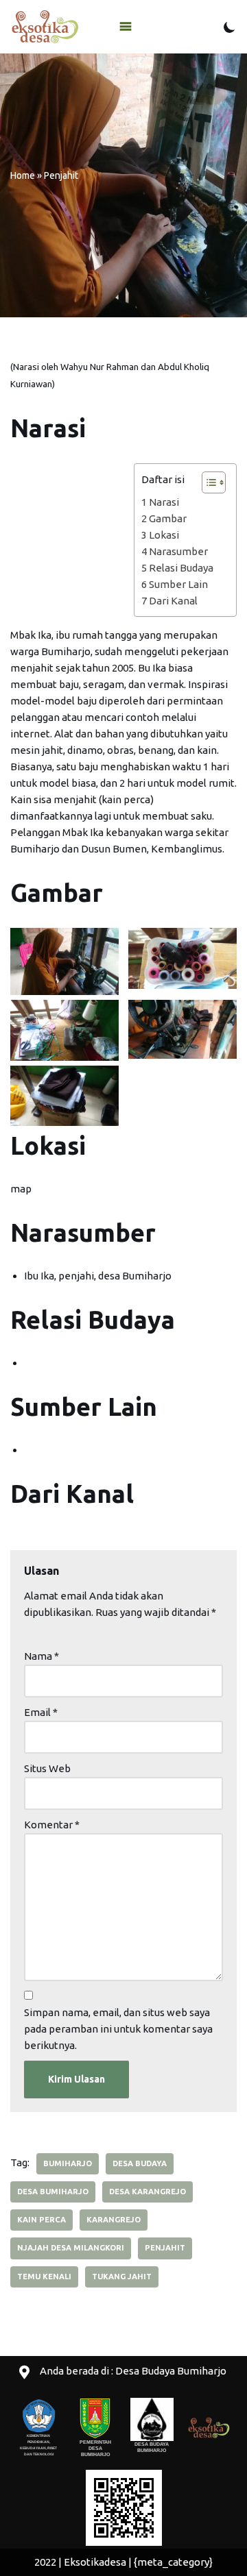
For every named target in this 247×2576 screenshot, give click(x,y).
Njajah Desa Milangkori (71, 2248)
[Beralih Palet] (230, 27)
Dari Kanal (173, 601)
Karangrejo (114, 2220)
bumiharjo (68, 2163)
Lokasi (164, 535)
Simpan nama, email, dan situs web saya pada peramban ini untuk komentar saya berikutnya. (118, 2029)
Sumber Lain (178, 584)
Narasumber (178, 551)
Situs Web (47, 1768)
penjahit (165, 2248)
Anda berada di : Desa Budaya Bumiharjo (133, 2371)
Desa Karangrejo (148, 2192)
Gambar (168, 518)
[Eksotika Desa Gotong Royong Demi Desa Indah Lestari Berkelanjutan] (45, 27)
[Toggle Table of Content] (207, 482)
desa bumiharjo (53, 2192)
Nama (42, 1656)
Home (23, 175)
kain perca (42, 2220)
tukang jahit (122, 2277)
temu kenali (44, 2277)
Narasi (164, 502)
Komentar (52, 1825)
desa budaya (140, 2163)
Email (41, 1712)
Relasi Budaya (181, 568)
